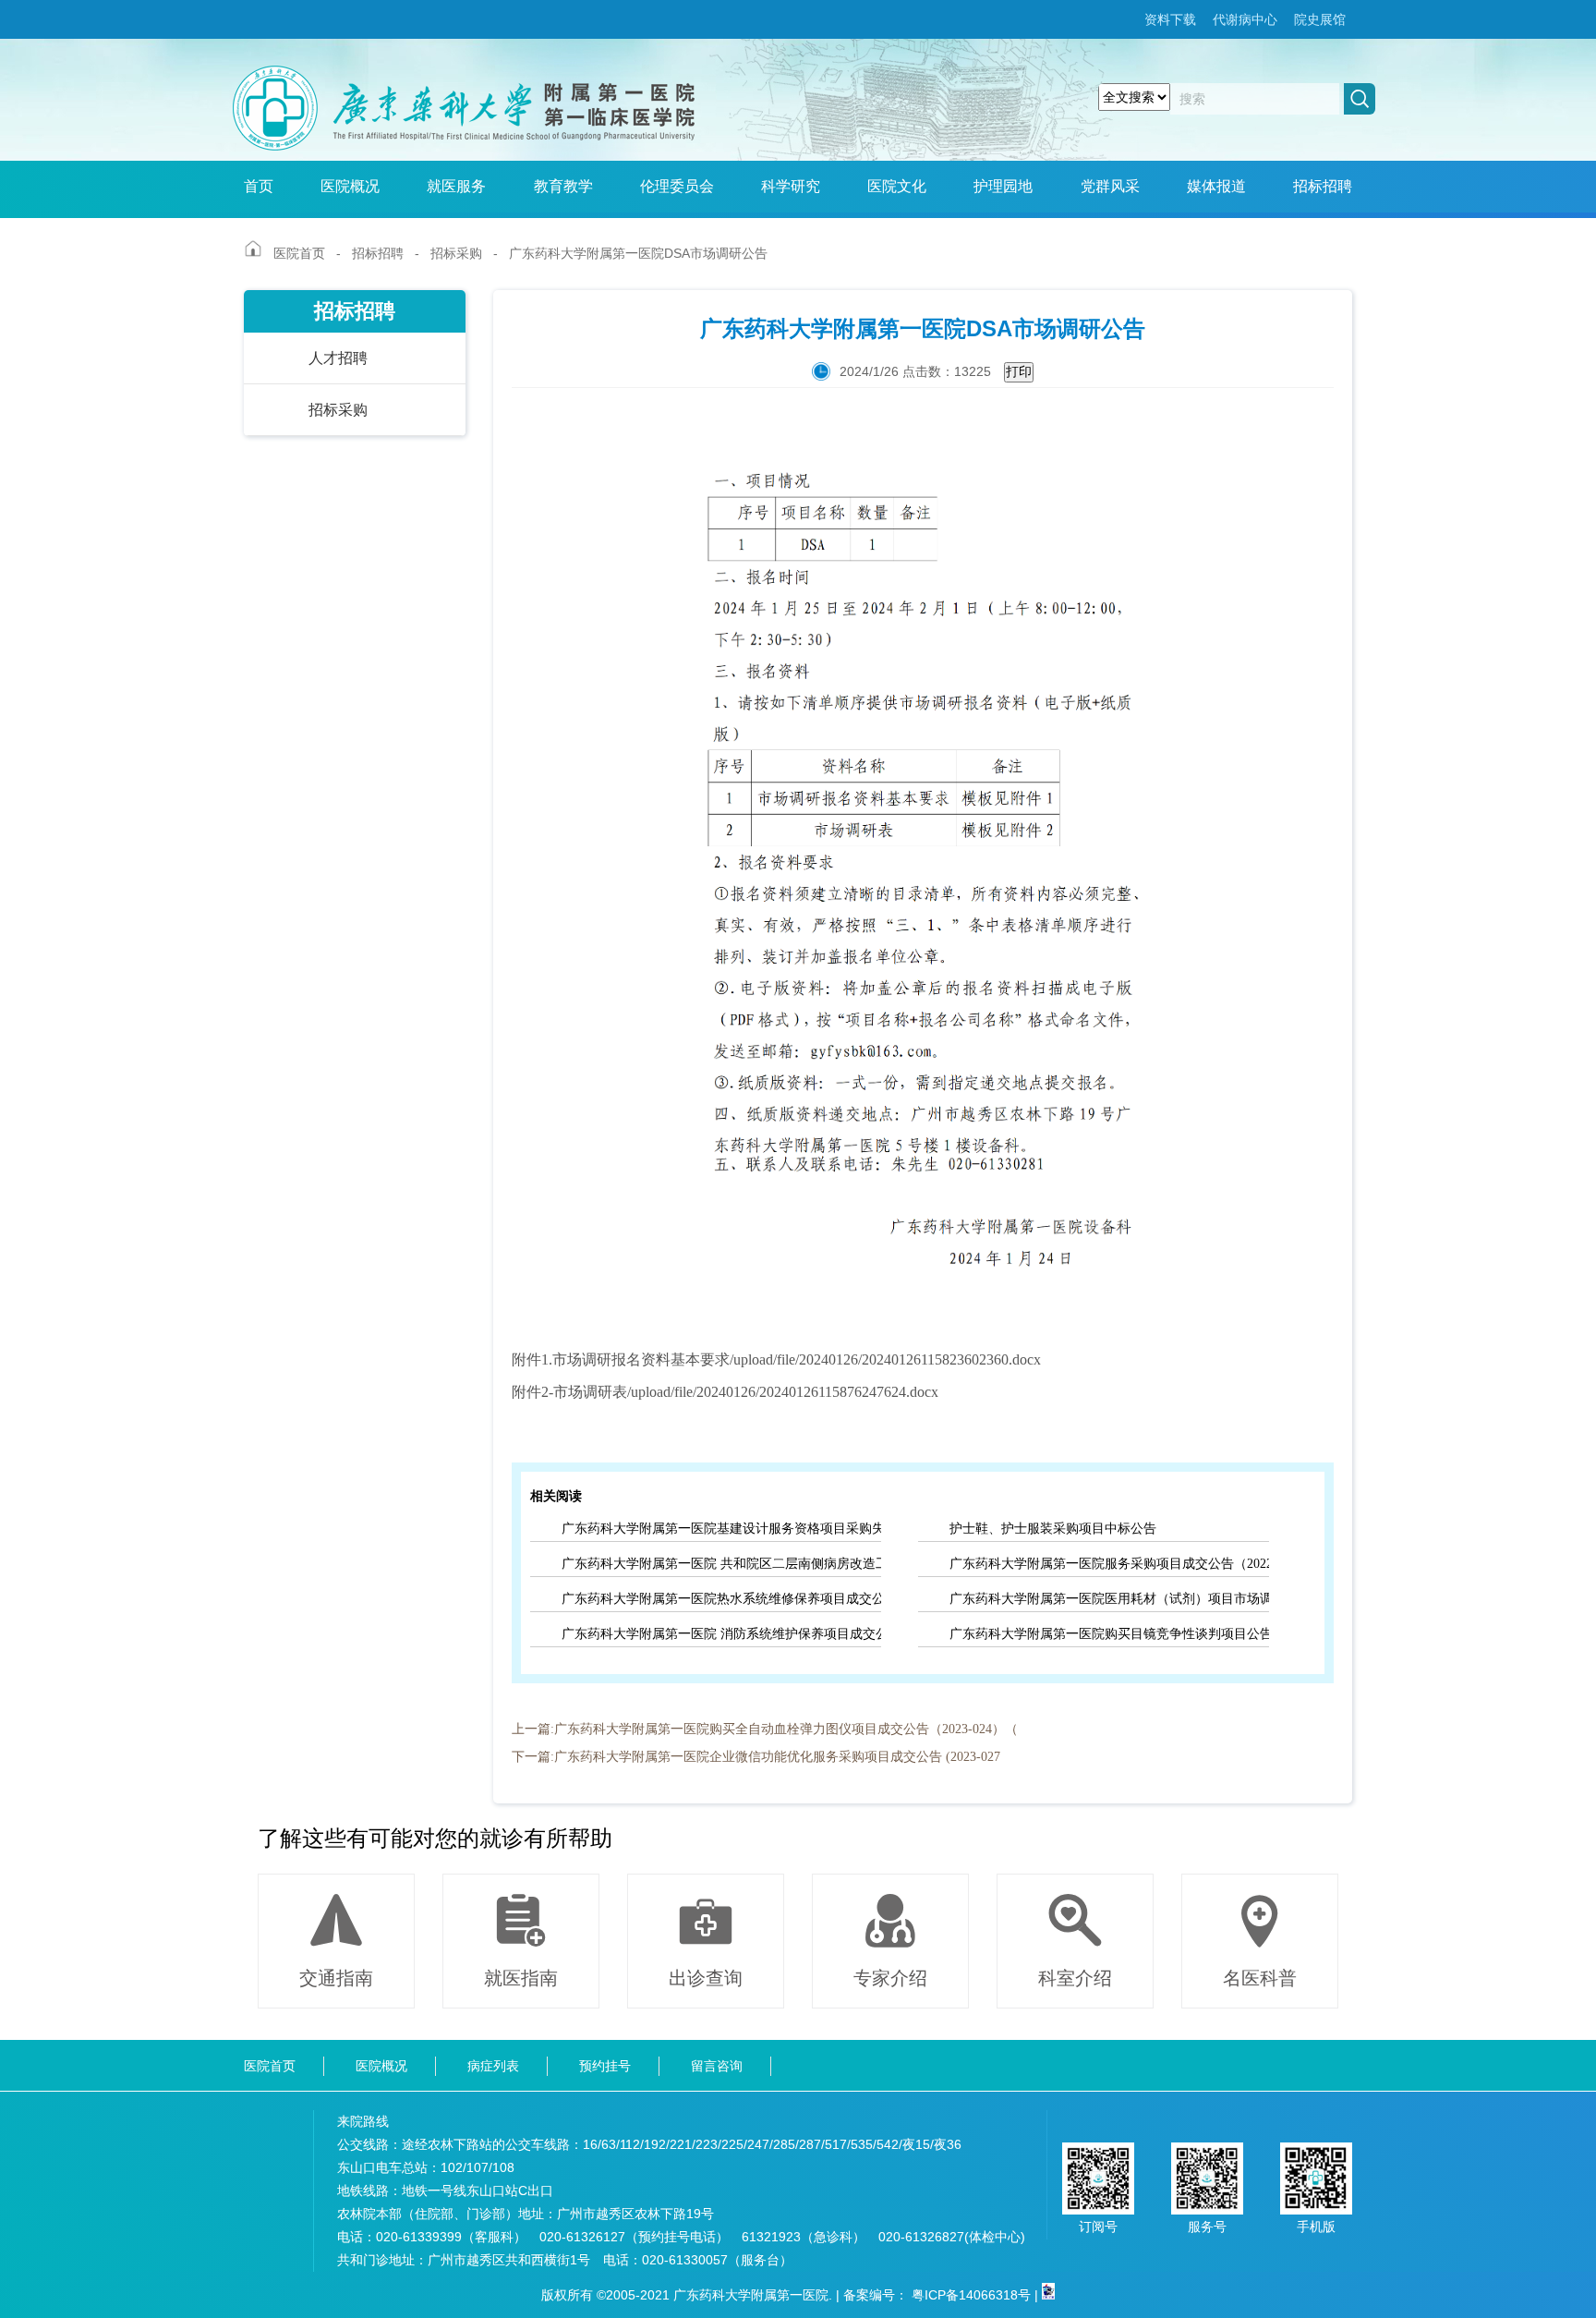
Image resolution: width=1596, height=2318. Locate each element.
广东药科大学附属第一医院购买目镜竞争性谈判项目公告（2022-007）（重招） (1109, 1634)
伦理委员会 (677, 186)
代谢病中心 (1245, 19)
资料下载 (1170, 19)
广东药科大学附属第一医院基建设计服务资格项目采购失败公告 (721, 1529)
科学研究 (791, 186)
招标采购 (456, 253)
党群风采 (1110, 186)
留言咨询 (717, 2066)
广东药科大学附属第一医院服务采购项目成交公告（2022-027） (1109, 1564)
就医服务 (456, 186)
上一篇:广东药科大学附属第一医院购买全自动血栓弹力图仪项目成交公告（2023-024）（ (765, 1729)
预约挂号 (605, 2066)
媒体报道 (1216, 186)
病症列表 (493, 2066)
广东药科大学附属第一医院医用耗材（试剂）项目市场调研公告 (1109, 1599)
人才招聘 (338, 358)
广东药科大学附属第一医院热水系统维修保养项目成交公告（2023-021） (721, 1599)
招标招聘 (1323, 186)
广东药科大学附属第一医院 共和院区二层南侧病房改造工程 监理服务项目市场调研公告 (721, 1564)
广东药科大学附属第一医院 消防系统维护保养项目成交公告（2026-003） (721, 1634)
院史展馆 (1320, 19)
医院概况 (350, 186)
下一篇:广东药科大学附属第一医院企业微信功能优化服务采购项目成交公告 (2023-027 (756, 1757)
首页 (259, 186)
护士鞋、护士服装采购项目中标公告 (1053, 1529)
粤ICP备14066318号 (971, 2295)
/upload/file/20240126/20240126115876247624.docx (783, 1392)
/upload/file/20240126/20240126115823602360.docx (885, 1359)
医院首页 (299, 253)
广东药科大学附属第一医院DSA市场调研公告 (638, 253)
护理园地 (1003, 186)
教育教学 (563, 186)
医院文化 (897, 186)
